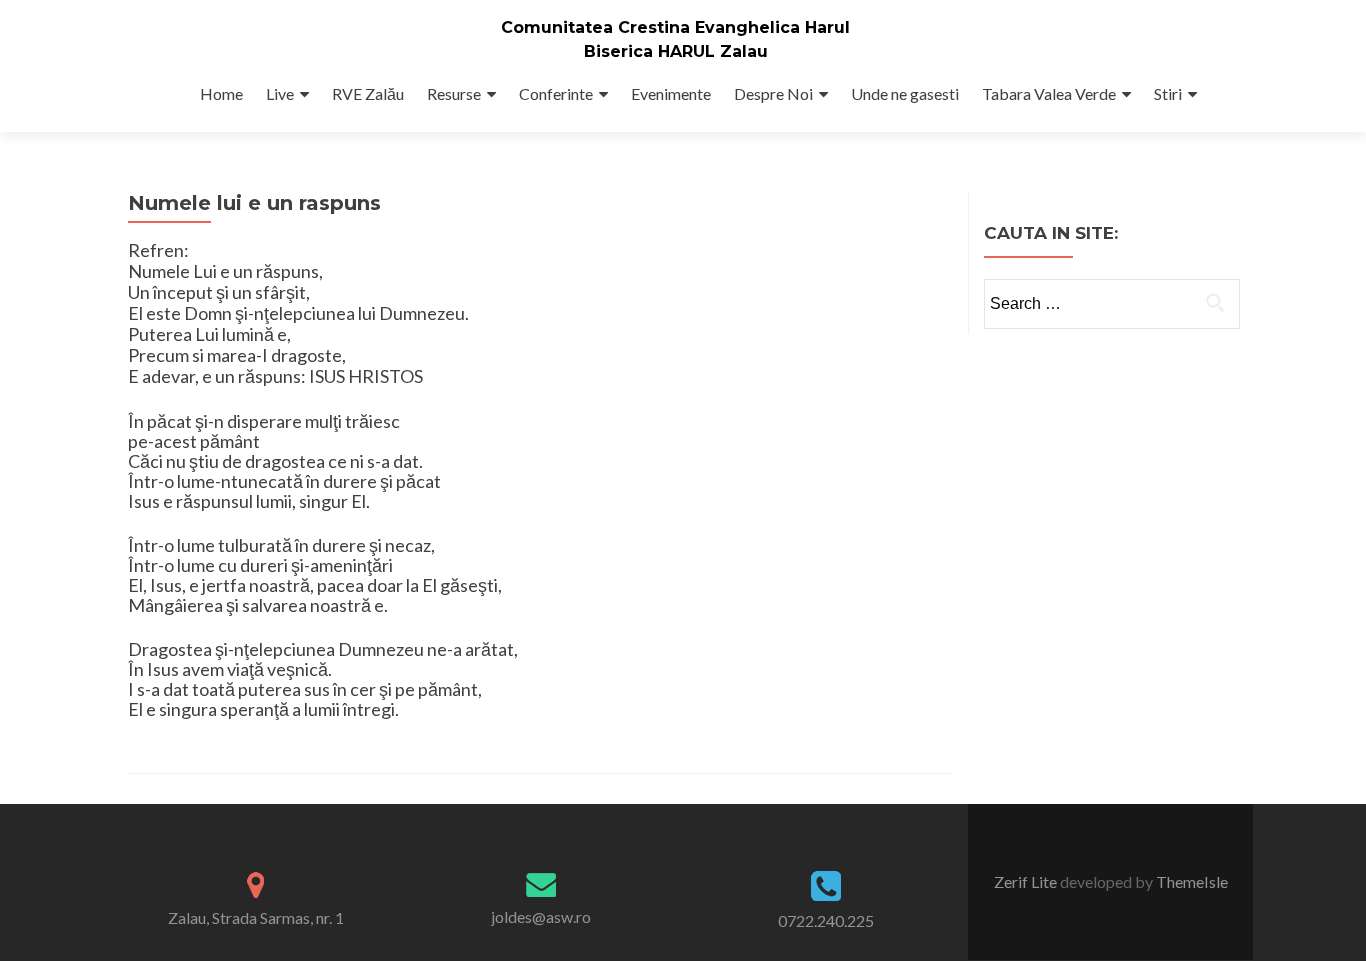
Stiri (1168, 93)
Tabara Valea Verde (1049, 93)
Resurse (454, 93)
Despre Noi (773, 93)
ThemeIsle (1192, 881)
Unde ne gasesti (905, 93)
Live (280, 93)
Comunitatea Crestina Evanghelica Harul (675, 27)
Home (221, 93)
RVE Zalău (368, 93)
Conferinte (556, 93)
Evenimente (671, 93)
